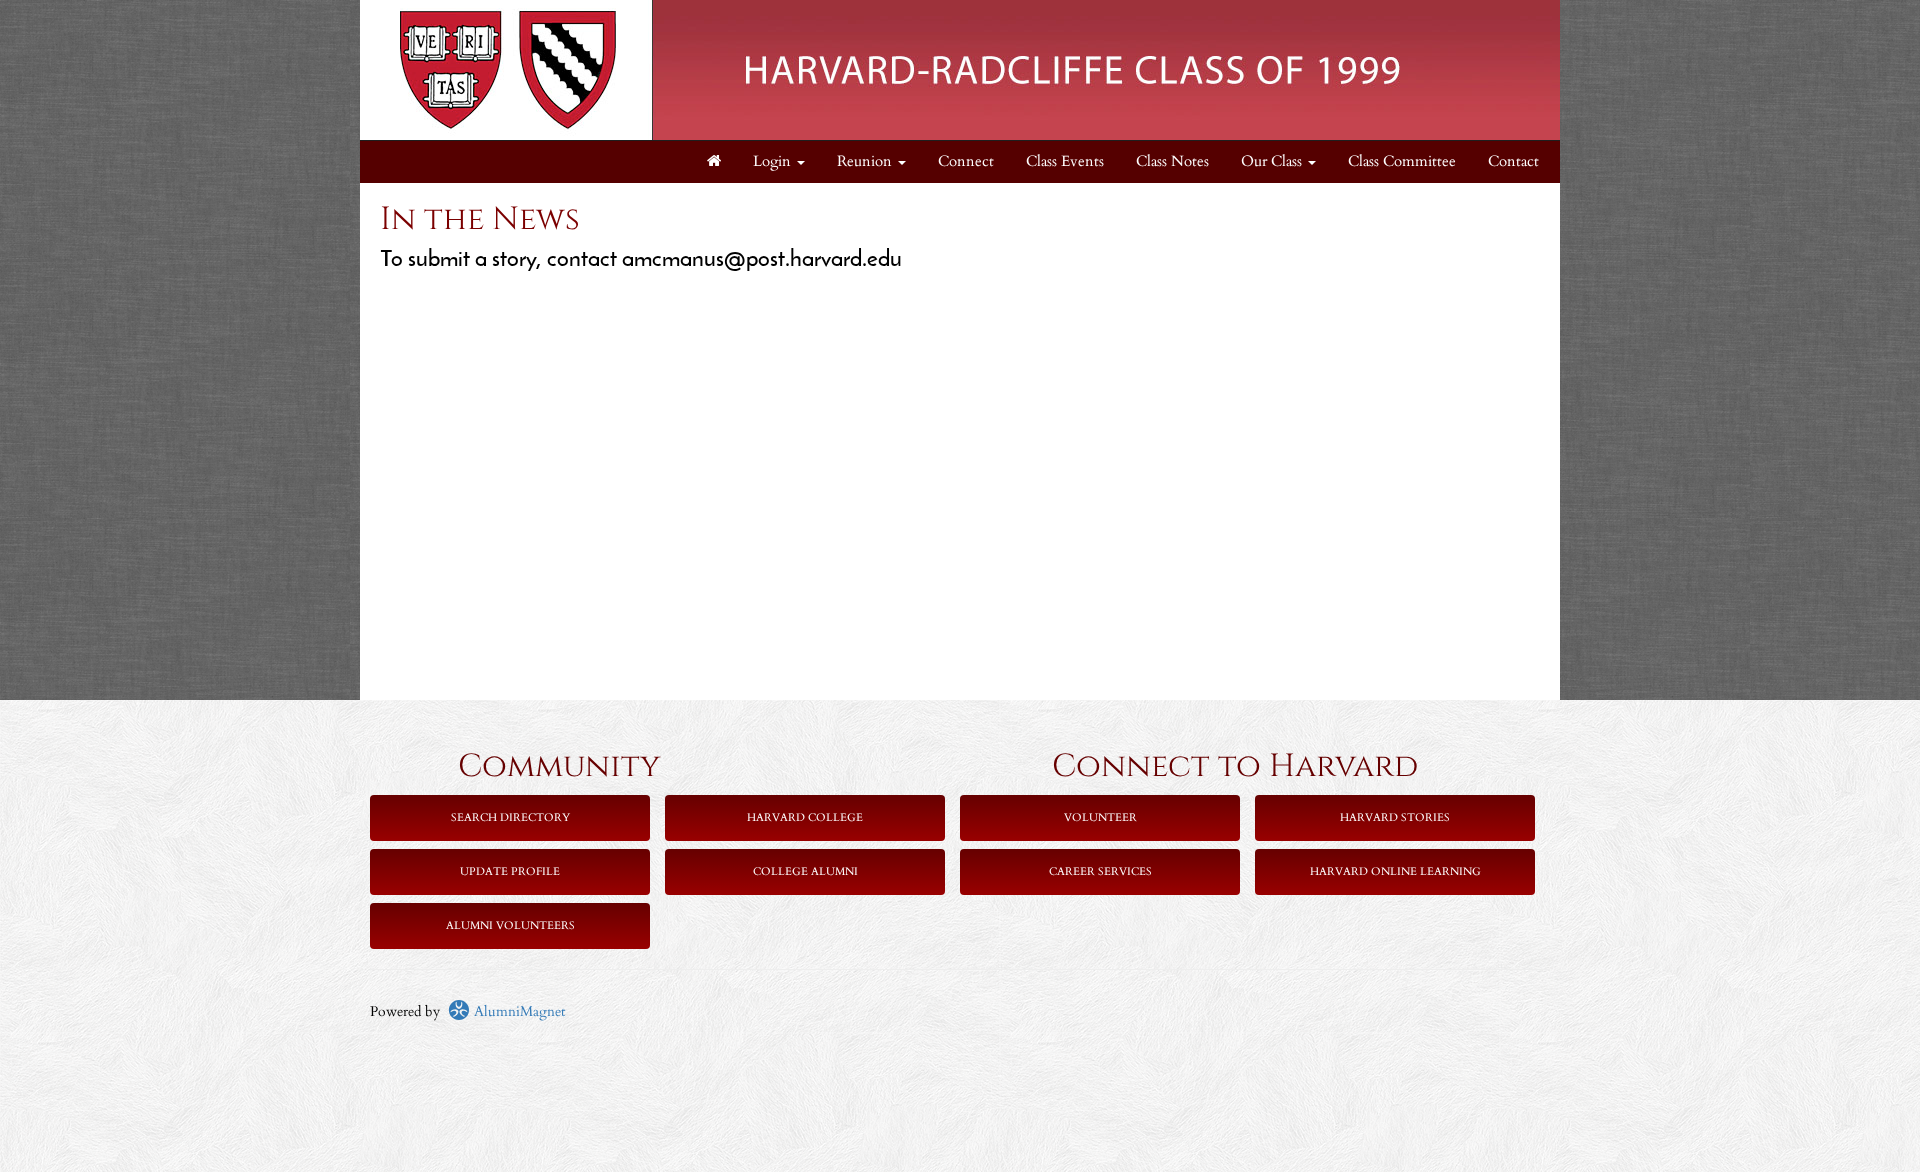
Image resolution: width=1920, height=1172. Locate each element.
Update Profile (510, 871)
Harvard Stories (1395, 817)
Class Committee (1402, 161)
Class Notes (1172, 161)
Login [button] (774, 161)
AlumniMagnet (517, 1011)
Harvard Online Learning (1395, 871)
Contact (1513, 161)
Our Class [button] (1273, 161)
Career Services (1100, 871)
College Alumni (805, 871)
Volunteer (1100, 817)
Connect (966, 161)
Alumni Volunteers (510, 925)
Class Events (1065, 161)
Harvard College (805, 817)
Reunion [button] (866, 161)
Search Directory (510, 817)
